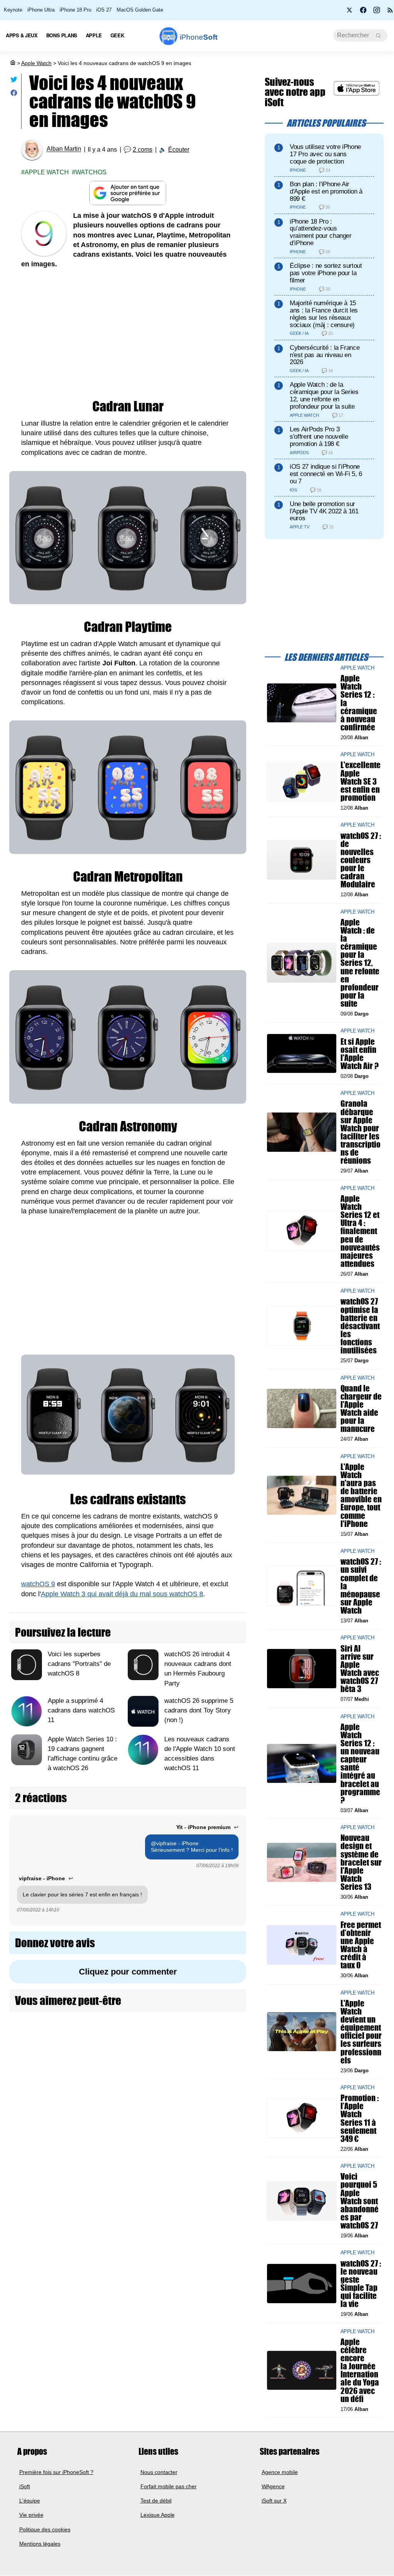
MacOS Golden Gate (140, 10)
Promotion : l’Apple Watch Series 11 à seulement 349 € (360, 2119)
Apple (94, 35)
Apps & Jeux (22, 35)
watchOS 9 (38, 1584)
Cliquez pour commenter (128, 1972)
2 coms (143, 150)
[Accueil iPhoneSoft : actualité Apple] (12, 63)
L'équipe (30, 2501)
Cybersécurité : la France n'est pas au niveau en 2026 (325, 355)
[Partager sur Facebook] (14, 94)
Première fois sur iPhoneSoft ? (56, 2472)
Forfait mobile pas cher (169, 2486)
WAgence (273, 2486)
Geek (117, 35)
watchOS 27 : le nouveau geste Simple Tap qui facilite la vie (361, 2284)
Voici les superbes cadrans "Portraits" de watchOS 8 (79, 1664)
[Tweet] (14, 81)
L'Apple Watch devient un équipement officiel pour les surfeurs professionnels (361, 2032)
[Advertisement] (128, 334)
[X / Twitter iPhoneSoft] (350, 12)
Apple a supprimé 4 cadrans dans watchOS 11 (81, 1710)
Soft (199, 37)
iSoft (25, 2486)
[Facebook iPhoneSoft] (363, 12)
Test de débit (156, 2501)
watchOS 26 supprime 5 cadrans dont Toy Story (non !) (199, 1710)
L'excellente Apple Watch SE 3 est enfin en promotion (361, 782)
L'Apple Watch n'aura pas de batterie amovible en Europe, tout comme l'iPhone (361, 1495)
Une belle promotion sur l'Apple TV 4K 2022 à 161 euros (324, 511)
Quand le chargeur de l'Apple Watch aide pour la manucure (361, 1409)
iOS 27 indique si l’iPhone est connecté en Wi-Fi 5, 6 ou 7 (326, 474)
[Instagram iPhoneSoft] (377, 12)
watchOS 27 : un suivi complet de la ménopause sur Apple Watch (361, 1586)
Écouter (179, 150)
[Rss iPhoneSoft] (390, 12)
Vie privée (31, 2515)
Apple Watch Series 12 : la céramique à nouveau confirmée (359, 703)
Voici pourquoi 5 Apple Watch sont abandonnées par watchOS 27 (360, 2201)
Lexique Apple (158, 2515)
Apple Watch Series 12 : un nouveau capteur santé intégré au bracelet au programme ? (360, 1763)
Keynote (13, 10)
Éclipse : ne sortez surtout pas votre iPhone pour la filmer (326, 273)
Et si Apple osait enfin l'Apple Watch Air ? (360, 1054)
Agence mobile (280, 2472)
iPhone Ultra (41, 10)
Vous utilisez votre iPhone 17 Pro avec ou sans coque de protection (325, 154)
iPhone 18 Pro (75, 10)
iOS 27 (104, 10)
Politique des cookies (45, 2529)
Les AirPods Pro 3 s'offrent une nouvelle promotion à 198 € (319, 437)
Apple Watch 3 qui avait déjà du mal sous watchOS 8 (122, 1594)
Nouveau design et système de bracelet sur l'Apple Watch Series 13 (361, 1863)
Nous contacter (159, 2472)
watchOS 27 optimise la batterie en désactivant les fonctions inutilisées (360, 1326)
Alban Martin (64, 149)
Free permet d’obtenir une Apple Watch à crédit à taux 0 (361, 1945)
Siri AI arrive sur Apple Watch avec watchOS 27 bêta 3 (360, 1669)
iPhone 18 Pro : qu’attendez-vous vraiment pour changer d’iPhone (321, 232)
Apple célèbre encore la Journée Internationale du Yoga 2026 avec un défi (360, 2370)
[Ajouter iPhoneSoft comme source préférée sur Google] (128, 193)
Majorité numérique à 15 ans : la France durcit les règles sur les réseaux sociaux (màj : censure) (324, 314)
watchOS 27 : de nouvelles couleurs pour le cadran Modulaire (361, 860)
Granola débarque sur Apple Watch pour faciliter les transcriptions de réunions (361, 1132)
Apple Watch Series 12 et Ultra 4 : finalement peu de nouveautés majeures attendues (360, 1231)
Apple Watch (36, 63)
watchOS (91, 172)
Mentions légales (40, 2544)
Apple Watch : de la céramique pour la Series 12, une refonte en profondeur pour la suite (324, 395)
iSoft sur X (274, 2501)
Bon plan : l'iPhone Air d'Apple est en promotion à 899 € (326, 191)
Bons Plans (62, 35)
